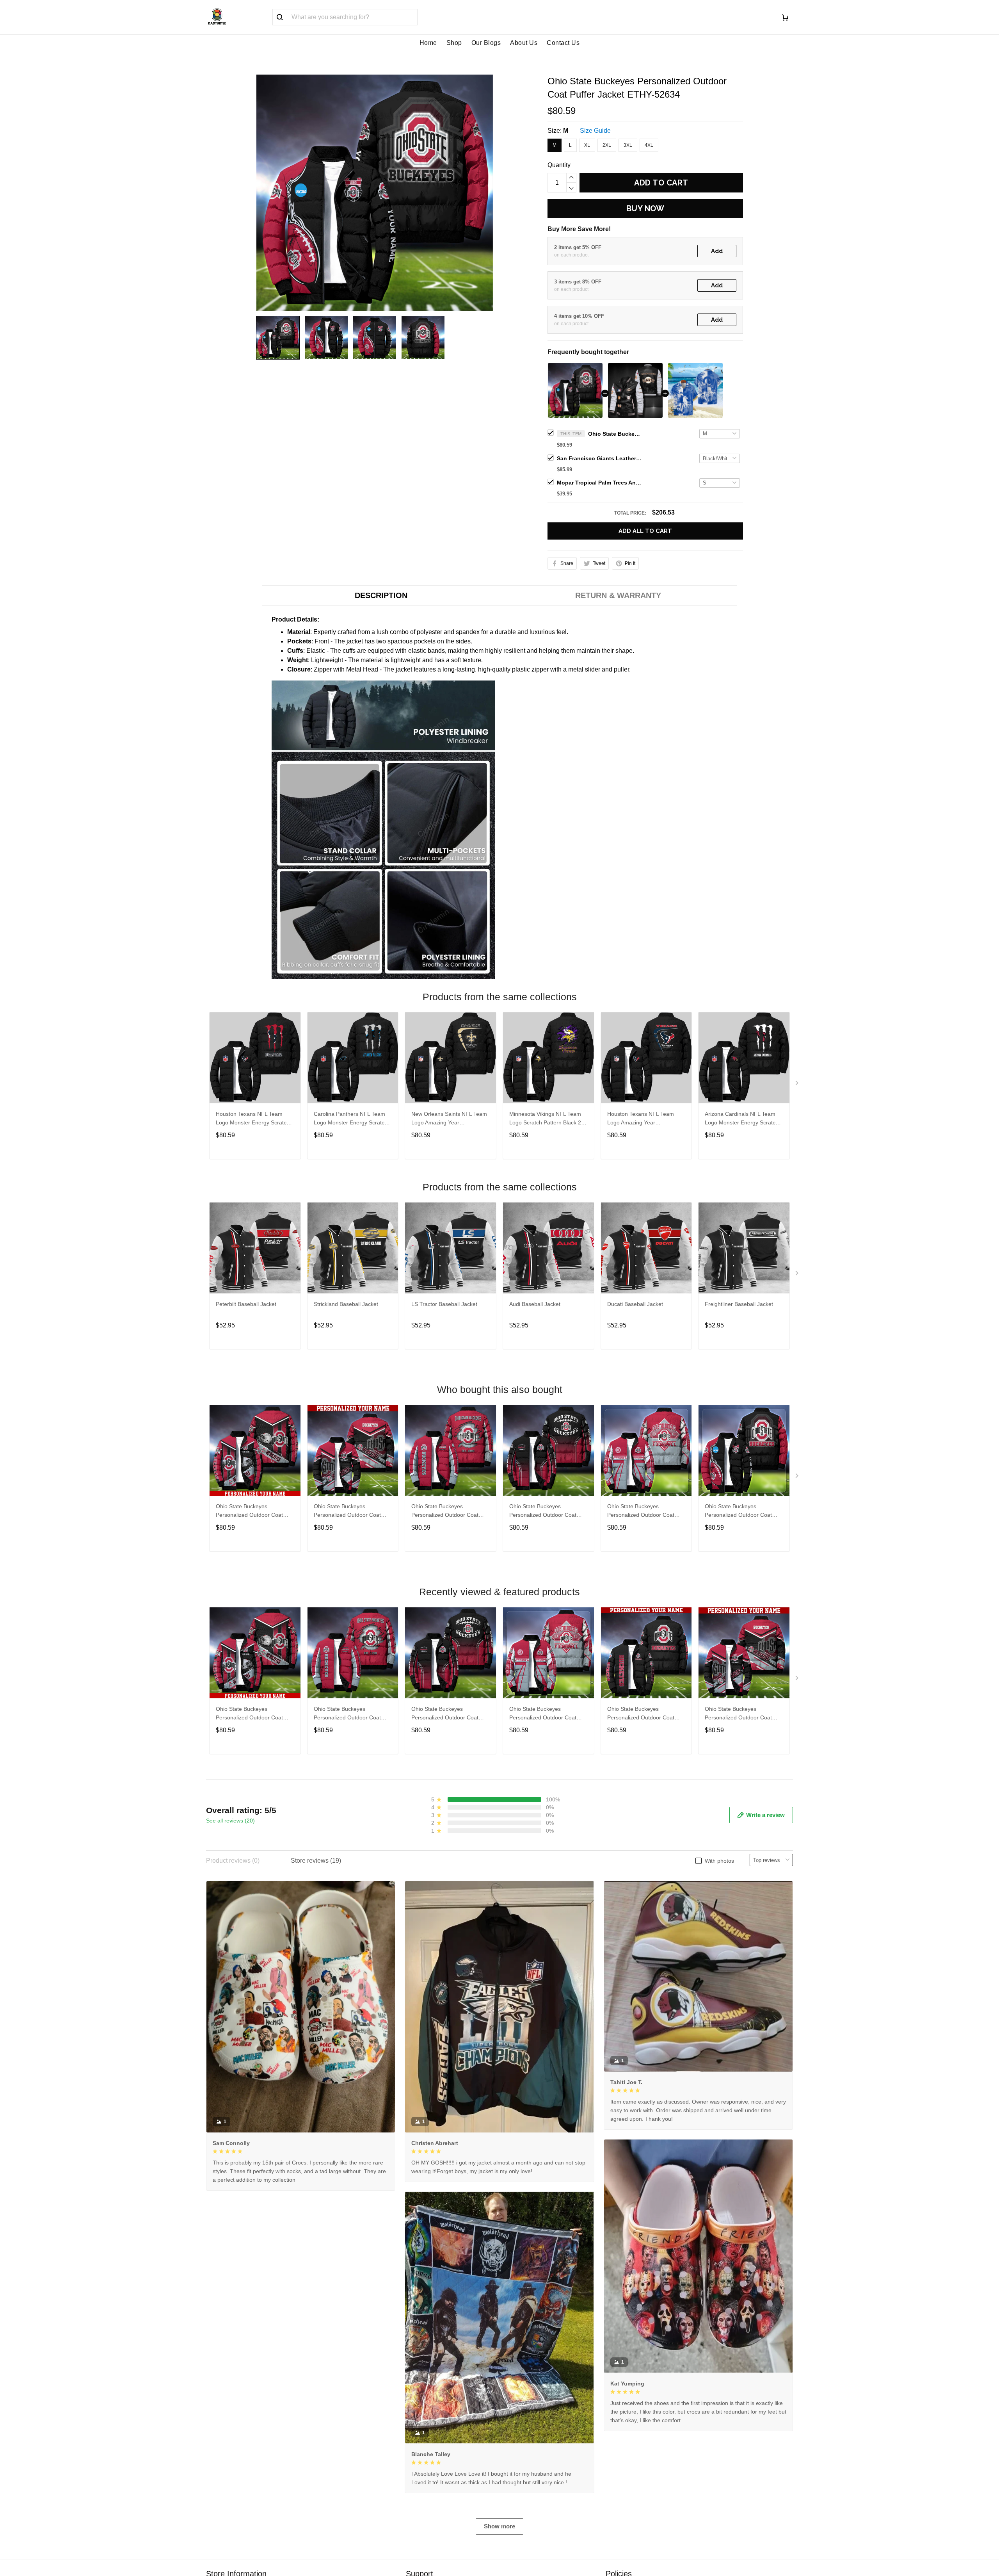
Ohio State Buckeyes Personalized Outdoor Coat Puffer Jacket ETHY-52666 (347, 1512)
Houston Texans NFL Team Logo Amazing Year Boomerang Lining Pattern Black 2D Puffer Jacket (641, 1119)
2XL (607, 145)
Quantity (559, 165)
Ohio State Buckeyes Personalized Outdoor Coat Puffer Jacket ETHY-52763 (641, 1714)
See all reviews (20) (230, 1821)
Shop (454, 43)
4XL (649, 145)
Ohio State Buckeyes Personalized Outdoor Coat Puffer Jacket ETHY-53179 (738, 1512)
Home (428, 43)
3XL (628, 145)
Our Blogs (486, 43)
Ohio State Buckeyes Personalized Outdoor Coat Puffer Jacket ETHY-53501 (641, 1512)
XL (587, 145)
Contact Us (563, 43)
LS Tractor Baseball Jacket (444, 1304)
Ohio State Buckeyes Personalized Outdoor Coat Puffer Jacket (249, 1512)
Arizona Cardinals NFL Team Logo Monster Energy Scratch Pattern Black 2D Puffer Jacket (742, 1119)
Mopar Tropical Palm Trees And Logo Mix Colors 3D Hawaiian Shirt (600, 483)
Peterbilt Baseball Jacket (246, 1304)
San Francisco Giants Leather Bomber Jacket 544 (600, 458)
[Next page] (798, 1085)
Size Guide (595, 131)
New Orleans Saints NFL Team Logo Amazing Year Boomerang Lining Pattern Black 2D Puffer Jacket (449, 1119)
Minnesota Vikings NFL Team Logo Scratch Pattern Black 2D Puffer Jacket (547, 1119)
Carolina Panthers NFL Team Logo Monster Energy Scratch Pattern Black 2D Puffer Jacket (351, 1119)
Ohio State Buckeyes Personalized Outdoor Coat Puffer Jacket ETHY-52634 (615, 434)
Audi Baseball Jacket (535, 1304)
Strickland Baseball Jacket (346, 1304)
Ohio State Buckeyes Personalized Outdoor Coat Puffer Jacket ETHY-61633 (445, 1512)
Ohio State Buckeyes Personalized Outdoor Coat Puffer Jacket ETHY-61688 (543, 1512)
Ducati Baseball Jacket (635, 1304)
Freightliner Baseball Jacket (739, 1304)
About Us (524, 43)
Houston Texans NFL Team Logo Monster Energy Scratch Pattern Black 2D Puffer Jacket (253, 1119)
